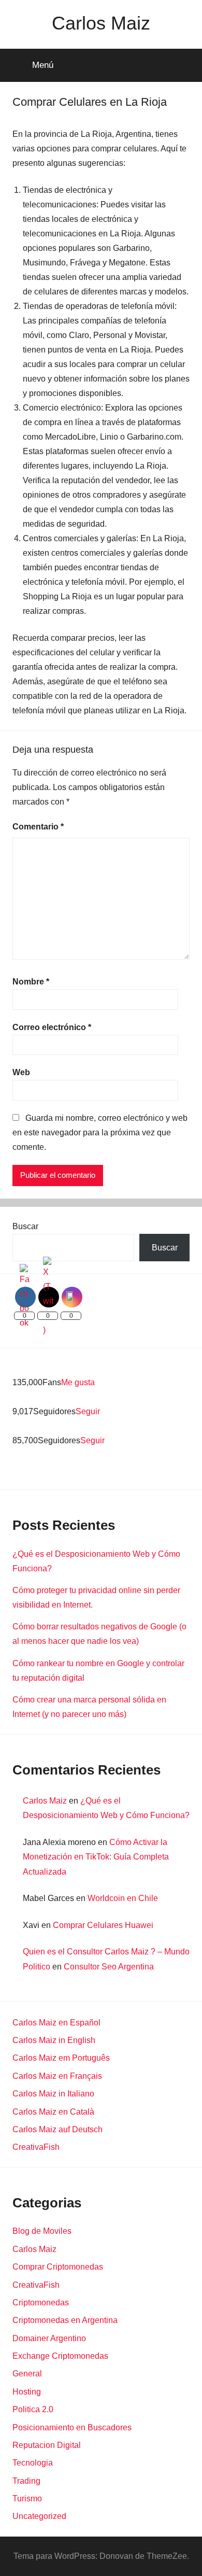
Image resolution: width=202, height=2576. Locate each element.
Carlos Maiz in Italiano (53, 2094)
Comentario (38, 827)
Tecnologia (33, 2463)
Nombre (31, 982)
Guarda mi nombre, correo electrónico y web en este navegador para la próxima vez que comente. (100, 1132)
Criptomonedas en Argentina (65, 2320)
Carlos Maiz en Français (57, 2076)
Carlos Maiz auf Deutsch (57, 2129)
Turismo (27, 2498)
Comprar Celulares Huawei (103, 1925)
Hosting (27, 2392)
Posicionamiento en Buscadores (72, 2427)
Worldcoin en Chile (123, 1898)
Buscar (25, 1226)
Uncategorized (39, 2516)
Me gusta (78, 1382)
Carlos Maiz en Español (56, 2023)
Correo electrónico (52, 1027)
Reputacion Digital (47, 2445)
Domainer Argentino (49, 2338)
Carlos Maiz (101, 23)
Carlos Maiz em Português (61, 2058)
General (27, 2374)
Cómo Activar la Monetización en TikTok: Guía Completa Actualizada (96, 1857)
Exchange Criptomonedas (60, 2356)
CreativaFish (36, 2147)
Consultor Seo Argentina (109, 1967)
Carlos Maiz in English (54, 2040)
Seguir (88, 1411)
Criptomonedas (41, 2303)
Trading (26, 2481)
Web (21, 1072)
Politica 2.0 (33, 2409)
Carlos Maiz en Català (53, 2112)
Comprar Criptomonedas (58, 2267)
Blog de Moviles (42, 2231)
